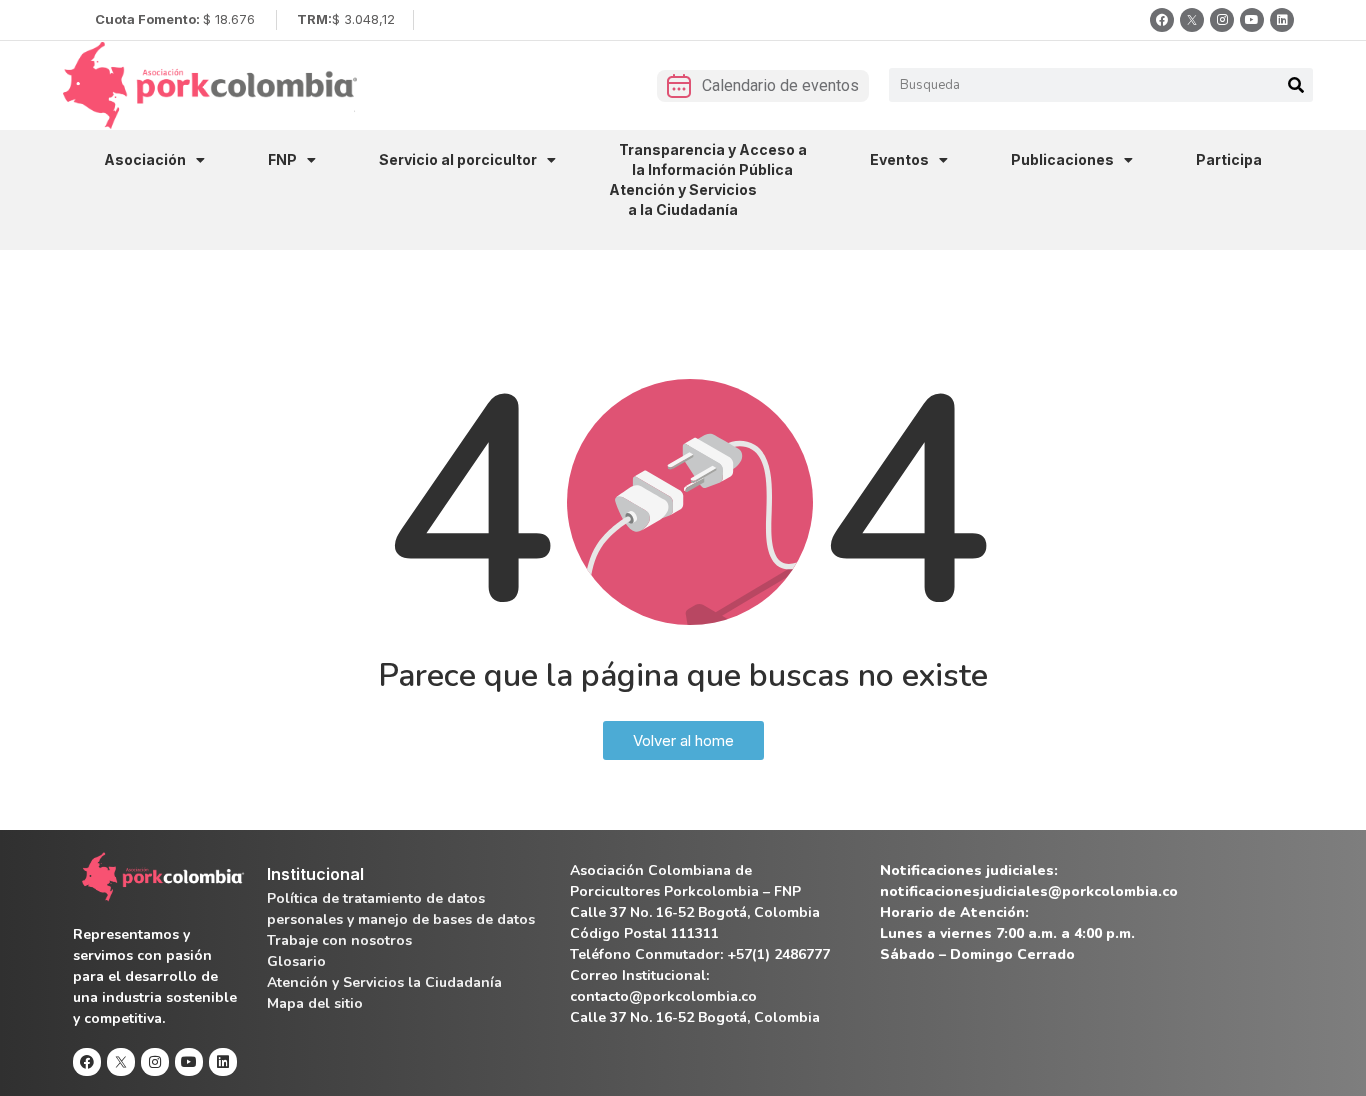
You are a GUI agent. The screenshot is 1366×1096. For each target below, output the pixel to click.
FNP (282, 159)
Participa (1229, 159)
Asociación (145, 159)
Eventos (899, 159)
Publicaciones (1062, 159)
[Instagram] (1222, 20)
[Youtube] (1252, 20)
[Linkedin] (1282, 20)
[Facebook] (1162, 20)
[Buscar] (1296, 85)
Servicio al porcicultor (458, 159)
